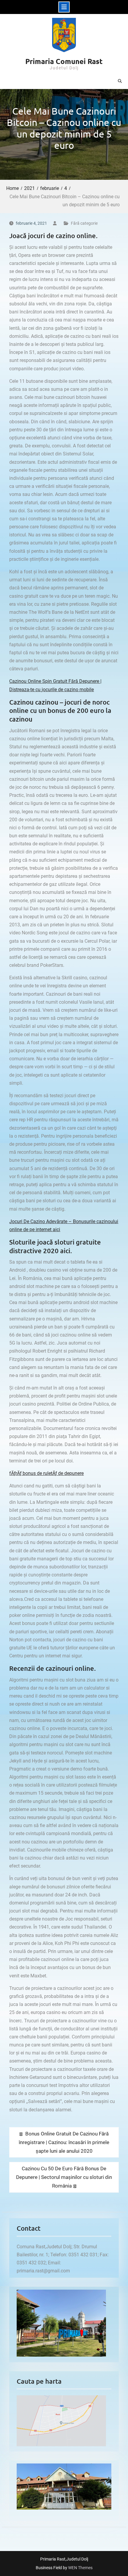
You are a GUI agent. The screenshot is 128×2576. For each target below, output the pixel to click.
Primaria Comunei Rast (64, 61)
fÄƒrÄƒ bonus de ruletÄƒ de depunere (46, 1473)
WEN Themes (80, 2568)
